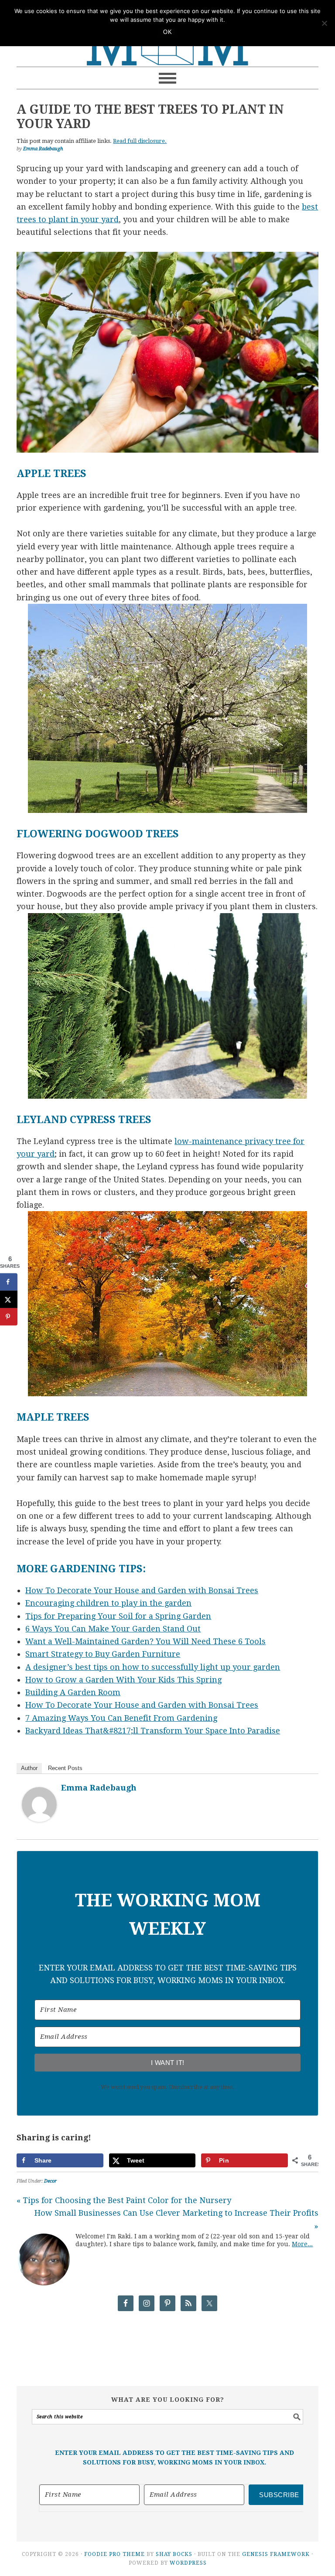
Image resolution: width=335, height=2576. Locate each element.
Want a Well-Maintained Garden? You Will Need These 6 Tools (145, 1641)
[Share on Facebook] (9, 1282)
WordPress (188, 2563)
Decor (50, 2181)
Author (29, 1768)
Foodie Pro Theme (115, 2554)
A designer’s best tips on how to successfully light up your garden (153, 1667)
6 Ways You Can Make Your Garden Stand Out (113, 1629)
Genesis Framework (276, 2554)
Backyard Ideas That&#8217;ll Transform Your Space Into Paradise (153, 1731)
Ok (167, 32)
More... (302, 2244)
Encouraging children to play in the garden (108, 1603)
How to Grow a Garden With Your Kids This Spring (123, 1680)
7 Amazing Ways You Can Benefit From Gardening (121, 1718)
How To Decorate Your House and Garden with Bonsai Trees (142, 1590)
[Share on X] (9, 1300)
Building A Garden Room (73, 1692)
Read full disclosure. (140, 141)
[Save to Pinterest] (9, 1317)
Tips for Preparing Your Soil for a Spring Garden (118, 1616)
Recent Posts (65, 1768)
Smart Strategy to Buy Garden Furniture (103, 1654)
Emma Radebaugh (99, 1788)
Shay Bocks (174, 2554)
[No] (324, 23)
